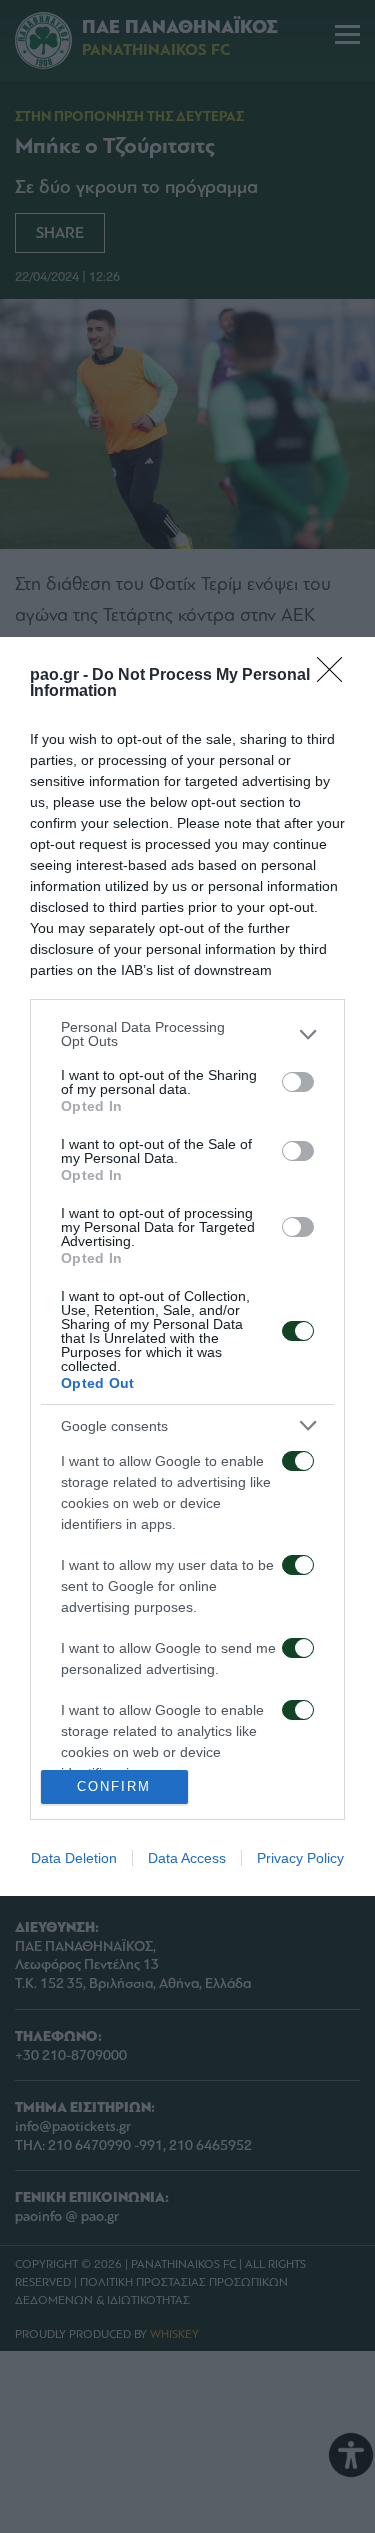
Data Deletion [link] (74, 1858)
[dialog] (187, 1266)
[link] (336, 676)
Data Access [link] (187, 1858)
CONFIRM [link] (114, 1786)
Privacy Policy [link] (300, 1858)
